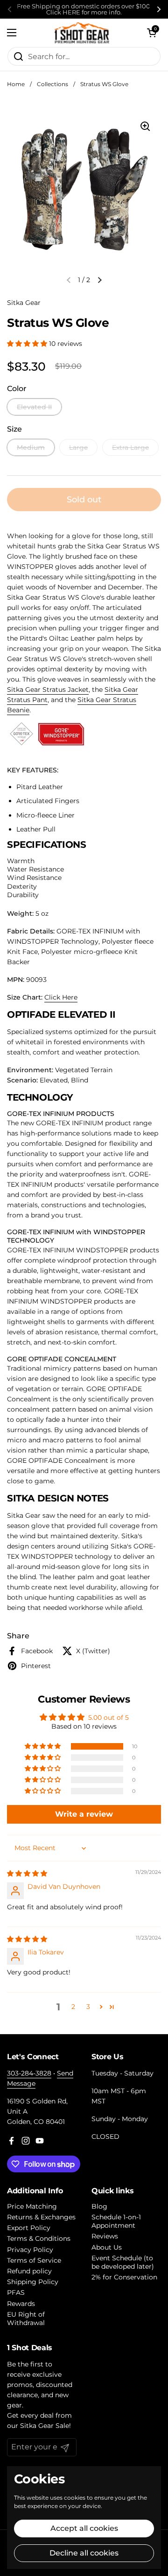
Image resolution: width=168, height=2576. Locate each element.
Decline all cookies (84, 2553)
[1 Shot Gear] (82, 33)
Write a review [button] (84, 1814)
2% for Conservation (124, 2277)
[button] (152, 33)
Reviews (105, 2236)
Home (16, 84)
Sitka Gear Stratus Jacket (48, 690)
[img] (27, 1873)
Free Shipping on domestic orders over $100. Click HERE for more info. (84, 9)
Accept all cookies (84, 2528)
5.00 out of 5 (108, 1717)
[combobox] (84, 56)
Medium (31, 447)
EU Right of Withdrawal (26, 2319)
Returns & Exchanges (41, 2217)
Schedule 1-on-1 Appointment (116, 2221)
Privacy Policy (30, 2250)
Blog (99, 2206)
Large (78, 447)
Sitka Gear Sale (45, 2426)
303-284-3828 (29, 2073)
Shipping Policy (33, 2282)
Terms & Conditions (39, 2238)
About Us (107, 2247)
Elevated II (34, 407)
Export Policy (29, 2228)
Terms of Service (34, 2260)
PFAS (16, 2292)
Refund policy (29, 2271)
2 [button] (73, 2007)
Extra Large (130, 447)
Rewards (21, 2304)
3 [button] (88, 2007)
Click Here (61, 997)
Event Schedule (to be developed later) (123, 2262)
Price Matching (32, 2206)
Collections (52, 84)
